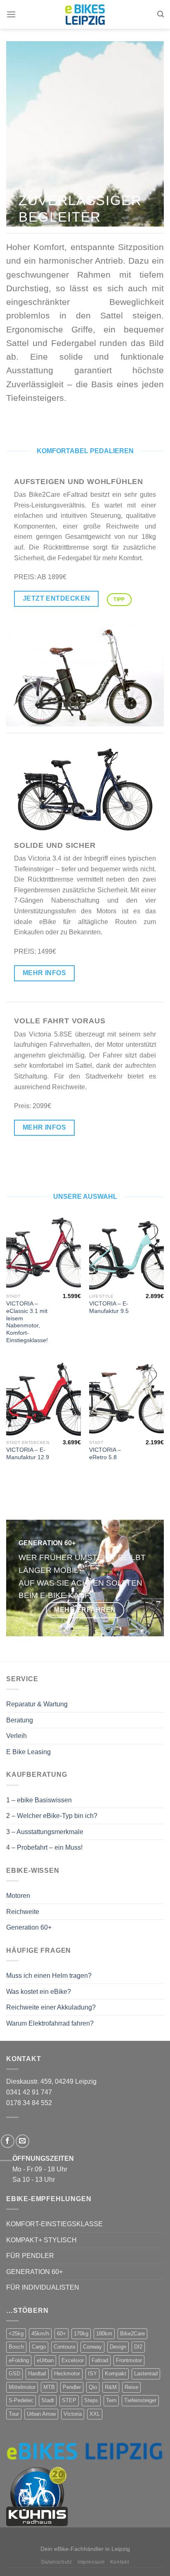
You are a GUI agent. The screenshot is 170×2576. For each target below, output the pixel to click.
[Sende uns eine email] (22, 2141)
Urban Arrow (41, 2414)
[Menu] (11, 14)
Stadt (48, 2400)
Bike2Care (132, 2334)
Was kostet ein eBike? (39, 1992)
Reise (131, 2387)
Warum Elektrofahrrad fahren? (50, 2023)
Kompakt (116, 2374)
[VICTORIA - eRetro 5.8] (126, 1398)
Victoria (73, 2414)
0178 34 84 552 (29, 2103)
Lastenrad (146, 2374)
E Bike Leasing (28, 1752)
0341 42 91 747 (29, 2092)
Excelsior (73, 2360)
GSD (14, 2374)
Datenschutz (57, 2562)
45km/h (40, 2334)
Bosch (16, 2347)
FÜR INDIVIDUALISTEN (43, 2287)
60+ (61, 2334)
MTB (49, 2387)
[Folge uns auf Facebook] (8, 2141)
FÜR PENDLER (30, 2256)
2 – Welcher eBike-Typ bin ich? (52, 1816)
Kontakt (119, 2562)
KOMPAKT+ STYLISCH (41, 2240)
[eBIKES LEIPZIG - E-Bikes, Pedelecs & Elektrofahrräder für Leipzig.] (85, 15)
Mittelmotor (22, 2387)
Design (118, 2347)
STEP (69, 2400)
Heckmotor (67, 2374)
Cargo (39, 2347)
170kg (81, 2334)
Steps (91, 2400)
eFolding (19, 2360)
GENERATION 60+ (34, 2272)
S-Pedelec (21, 2400)
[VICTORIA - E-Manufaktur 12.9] (44, 1398)
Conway (92, 2347)
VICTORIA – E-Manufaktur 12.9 (28, 1454)
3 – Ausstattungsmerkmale (45, 1832)
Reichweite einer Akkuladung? (51, 2007)
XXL (95, 2414)
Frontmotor (129, 2360)
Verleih (17, 1736)
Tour (14, 2414)
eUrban (45, 2360)
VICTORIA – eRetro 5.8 (105, 1454)
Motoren (18, 1896)
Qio (93, 2387)
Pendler (72, 2387)
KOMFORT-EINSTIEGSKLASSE (54, 2224)
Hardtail (37, 2374)
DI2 (138, 2347)
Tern (111, 2400)
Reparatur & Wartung (37, 1704)
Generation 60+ (29, 1927)
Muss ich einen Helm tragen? (49, 1976)
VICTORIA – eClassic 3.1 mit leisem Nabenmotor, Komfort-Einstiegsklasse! (27, 1322)
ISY (92, 2374)
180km (104, 2334)
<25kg (16, 2334)
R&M (111, 2387)
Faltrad (100, 2360)
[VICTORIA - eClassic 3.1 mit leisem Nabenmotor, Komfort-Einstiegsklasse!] (44, 1252)
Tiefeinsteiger (140, 2400)
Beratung (20, 1720)
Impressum (91, 2562)
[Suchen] (161, 14)
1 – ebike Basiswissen (39, 1800)
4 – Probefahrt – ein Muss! (44, 1847)
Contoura (64, 2347)
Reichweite (23, 1912)
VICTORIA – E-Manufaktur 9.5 (109, 1307)
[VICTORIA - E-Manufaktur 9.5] (126, 1252)
